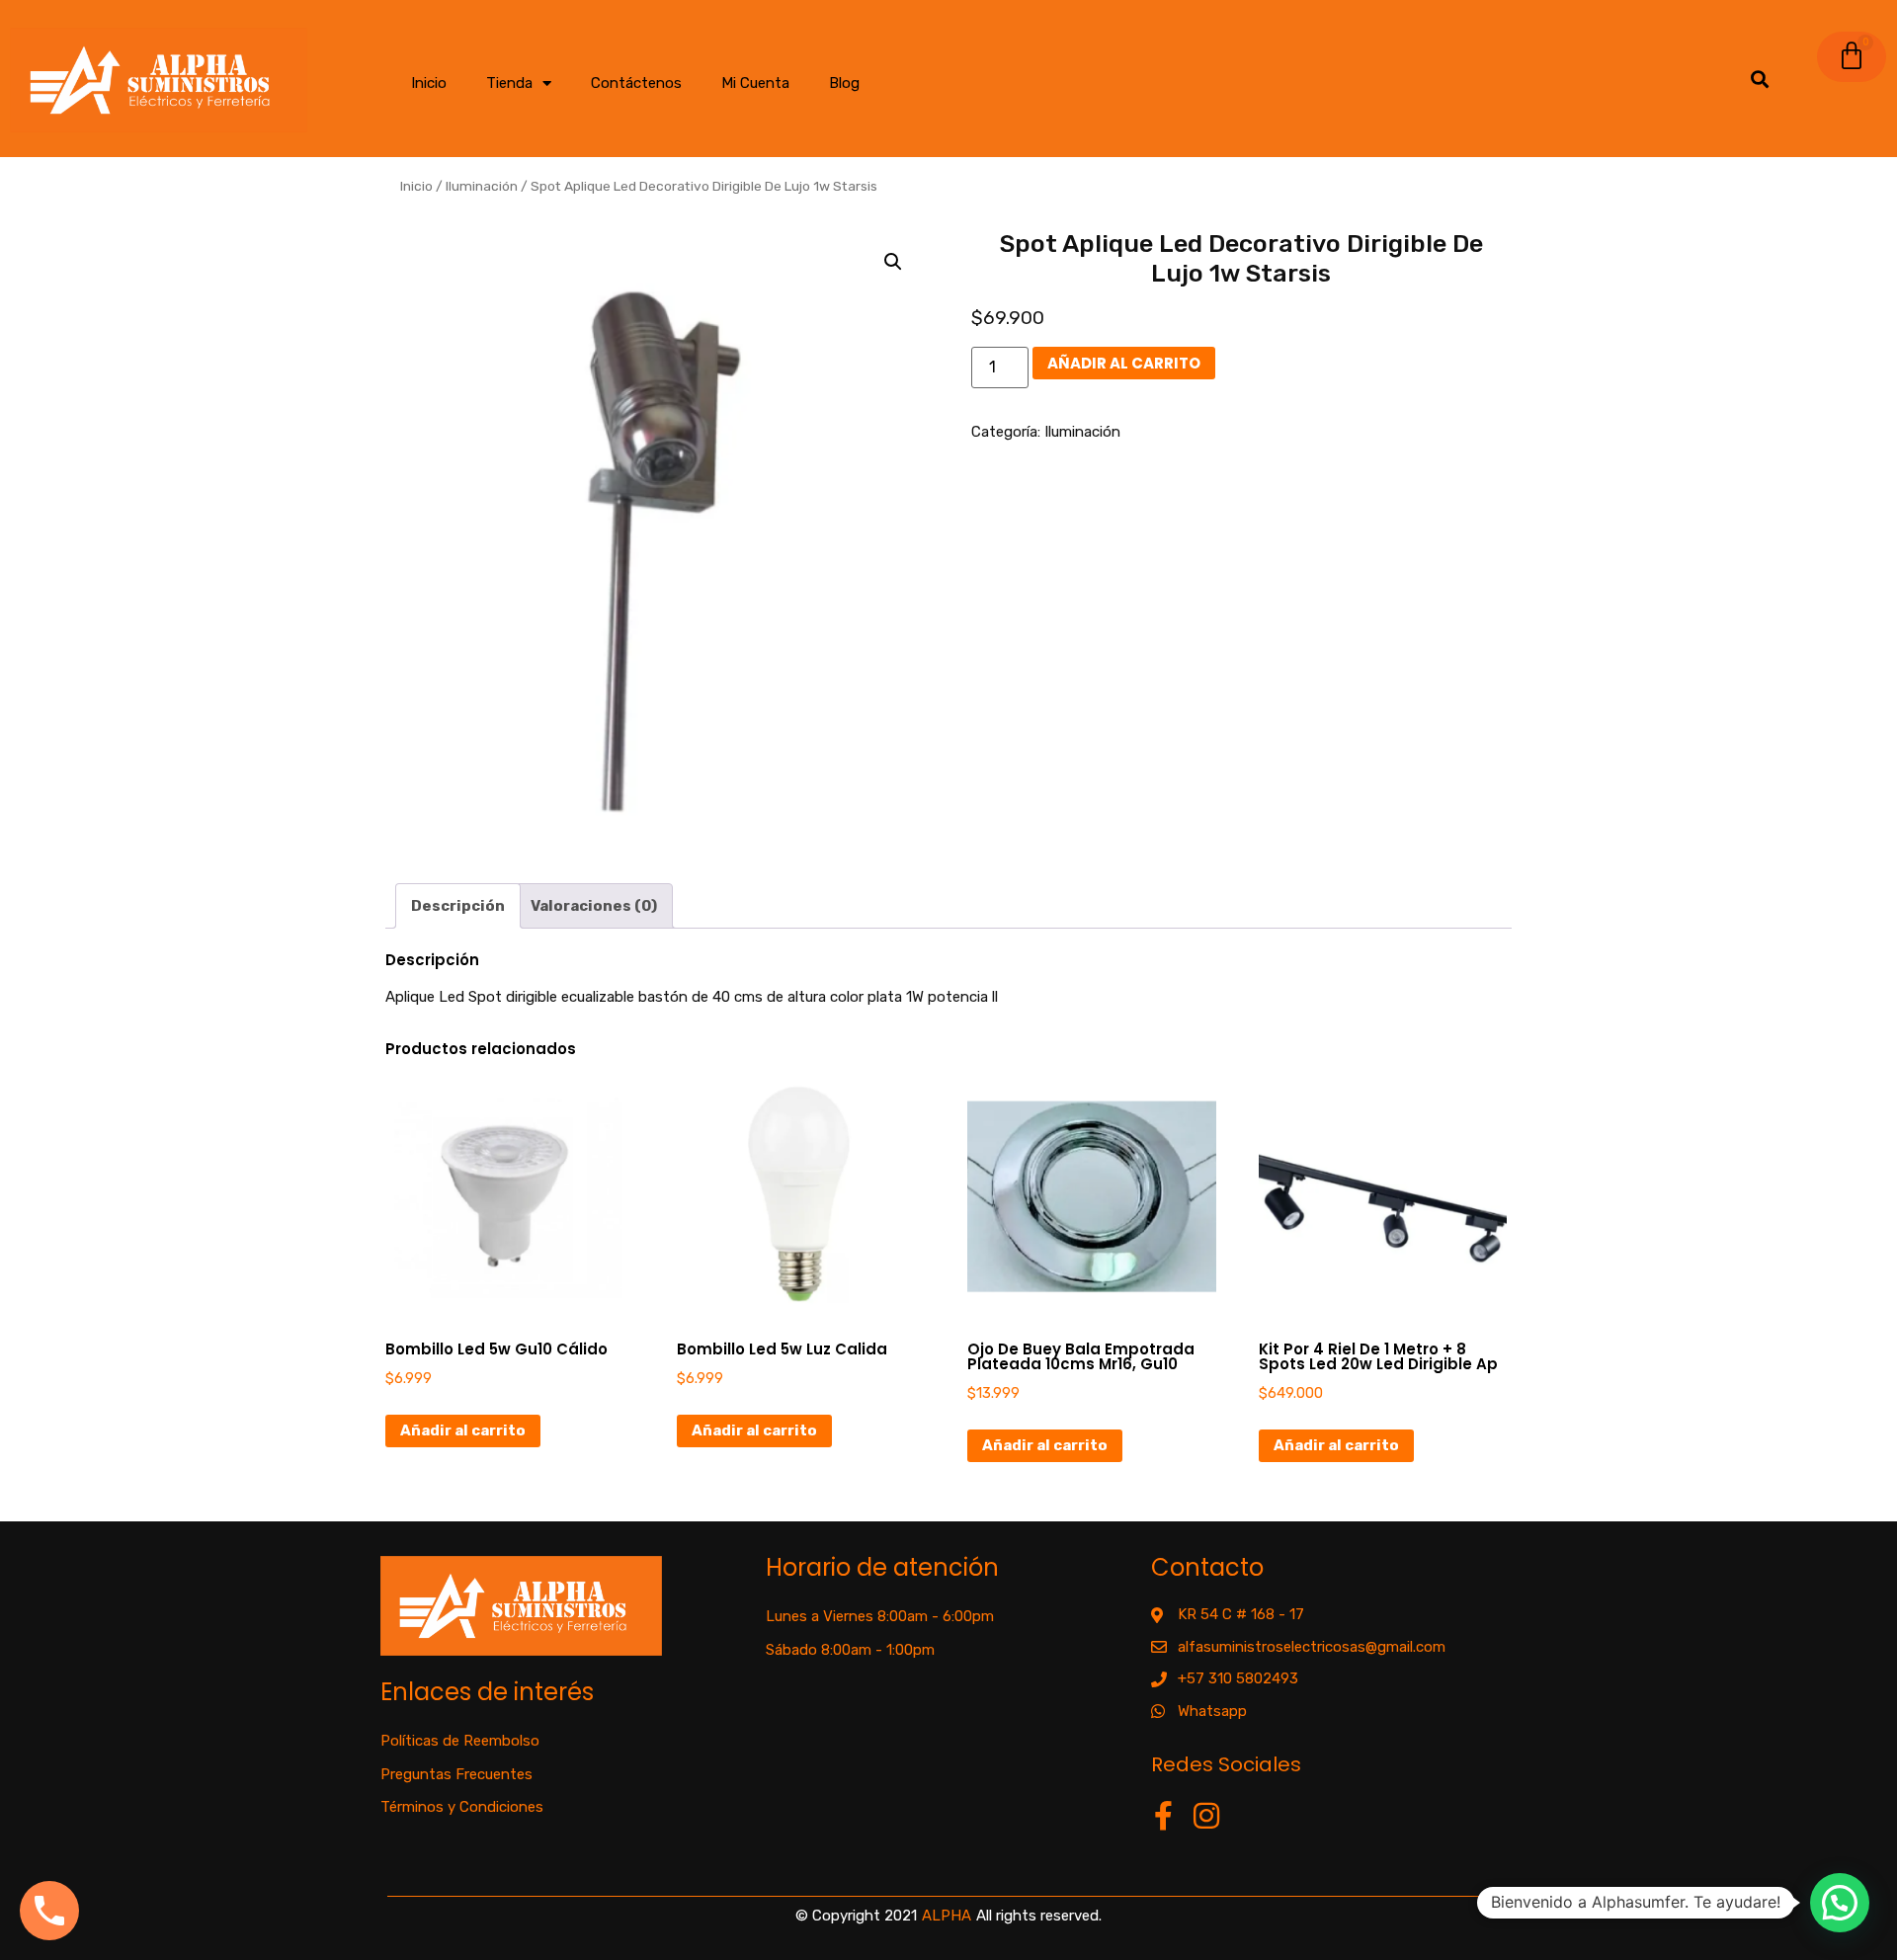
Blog (844, 83)
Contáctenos (636, 83)
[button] (893, 262)
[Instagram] (1206, 1816)
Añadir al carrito (1124, 363)
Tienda (509, 83)
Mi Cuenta (755, 83)
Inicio (429, 83)
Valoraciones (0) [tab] (594, 906)
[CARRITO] (1852, 57)
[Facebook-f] (1164, 1816)
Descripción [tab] (458, 906)
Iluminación (482, 186)
